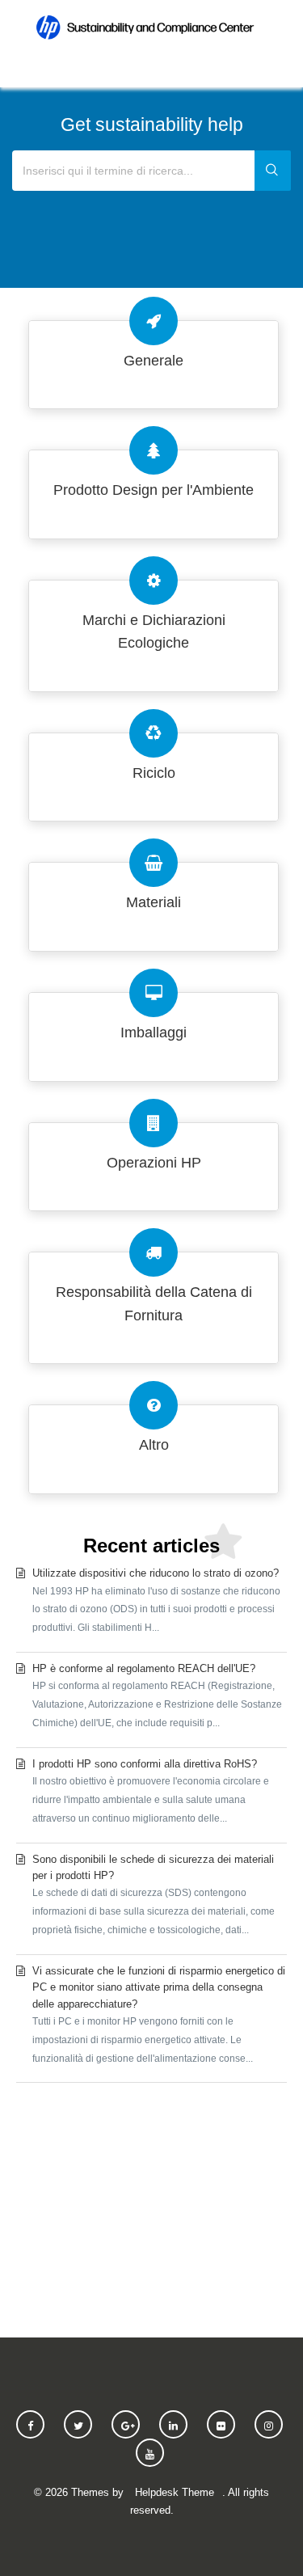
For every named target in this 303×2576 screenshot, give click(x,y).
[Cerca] (273, 171)
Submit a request (151, 2204)
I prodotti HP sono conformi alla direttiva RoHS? (151, 1791)
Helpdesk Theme (175, 2492)
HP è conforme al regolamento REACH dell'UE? (157, 1696)
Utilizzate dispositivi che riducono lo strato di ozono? (156, 1600)
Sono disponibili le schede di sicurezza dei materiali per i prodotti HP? (154, 1894)
